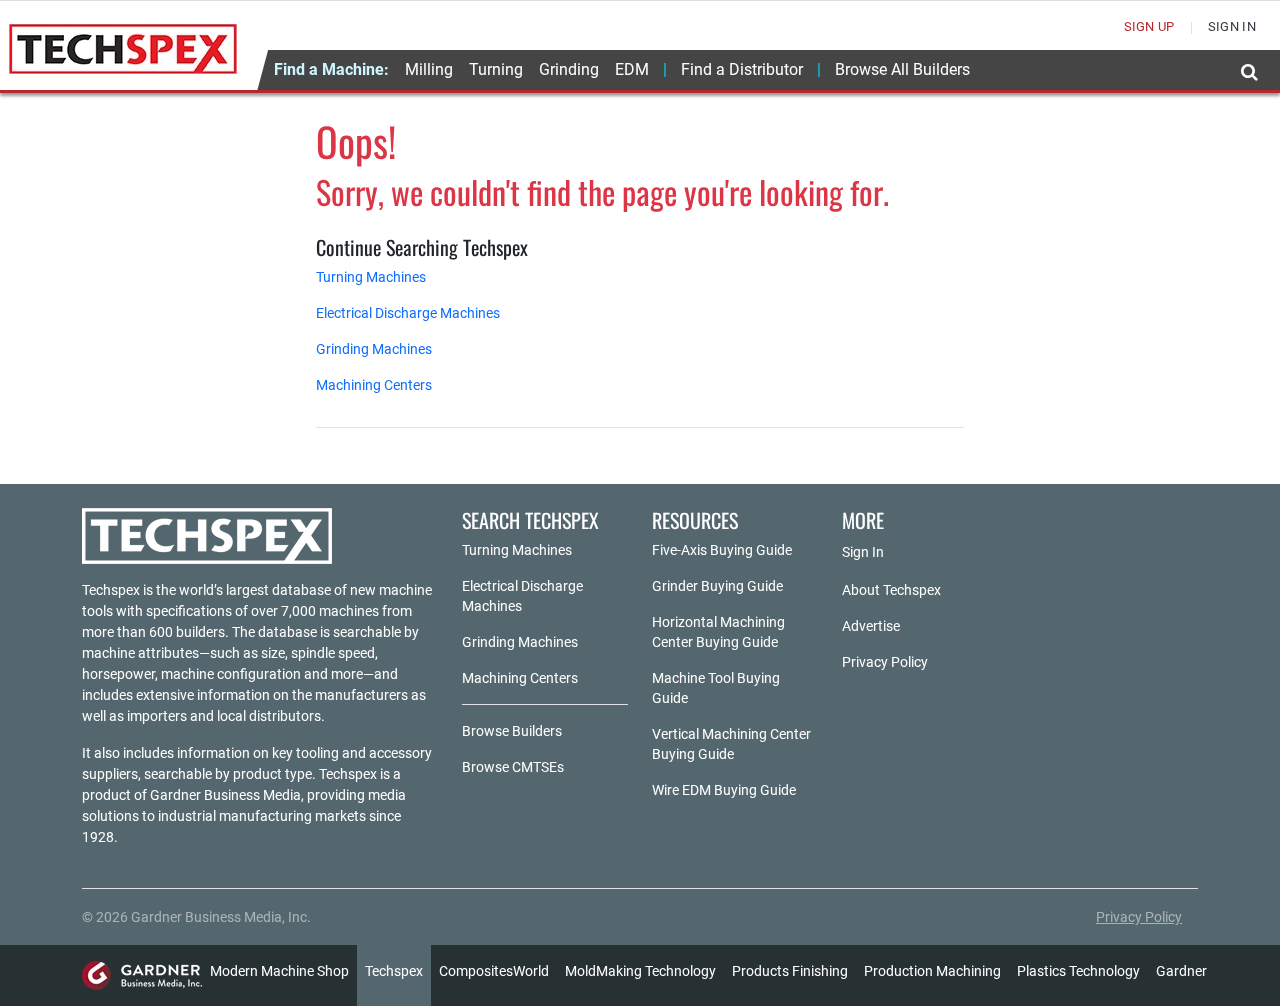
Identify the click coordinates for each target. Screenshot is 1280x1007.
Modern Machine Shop (279, 971)
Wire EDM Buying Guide (724, 790)
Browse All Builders (902, 69)
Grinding (569, 69)
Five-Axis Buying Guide (722, 550)
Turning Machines (371, 277)
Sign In (863, 552)
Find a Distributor (742, 69)
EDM (632, 69)
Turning (496, 69)
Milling (429, 69)
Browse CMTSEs (513, 767)
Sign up (1149, 26)
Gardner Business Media (225, 795)
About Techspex (891, 590)
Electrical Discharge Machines (408, 313)
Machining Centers (374, 385)
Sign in (1232, 26)
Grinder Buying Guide (717, 586)
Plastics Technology (1078, 971)
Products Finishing (790, 971)
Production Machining (932, 971)
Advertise (871, 626)
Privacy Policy (885, 662)
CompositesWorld (494, 971)
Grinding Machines (374, 349)
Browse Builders (512, 731)
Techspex (394, 971)
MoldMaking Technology (640, 971)
